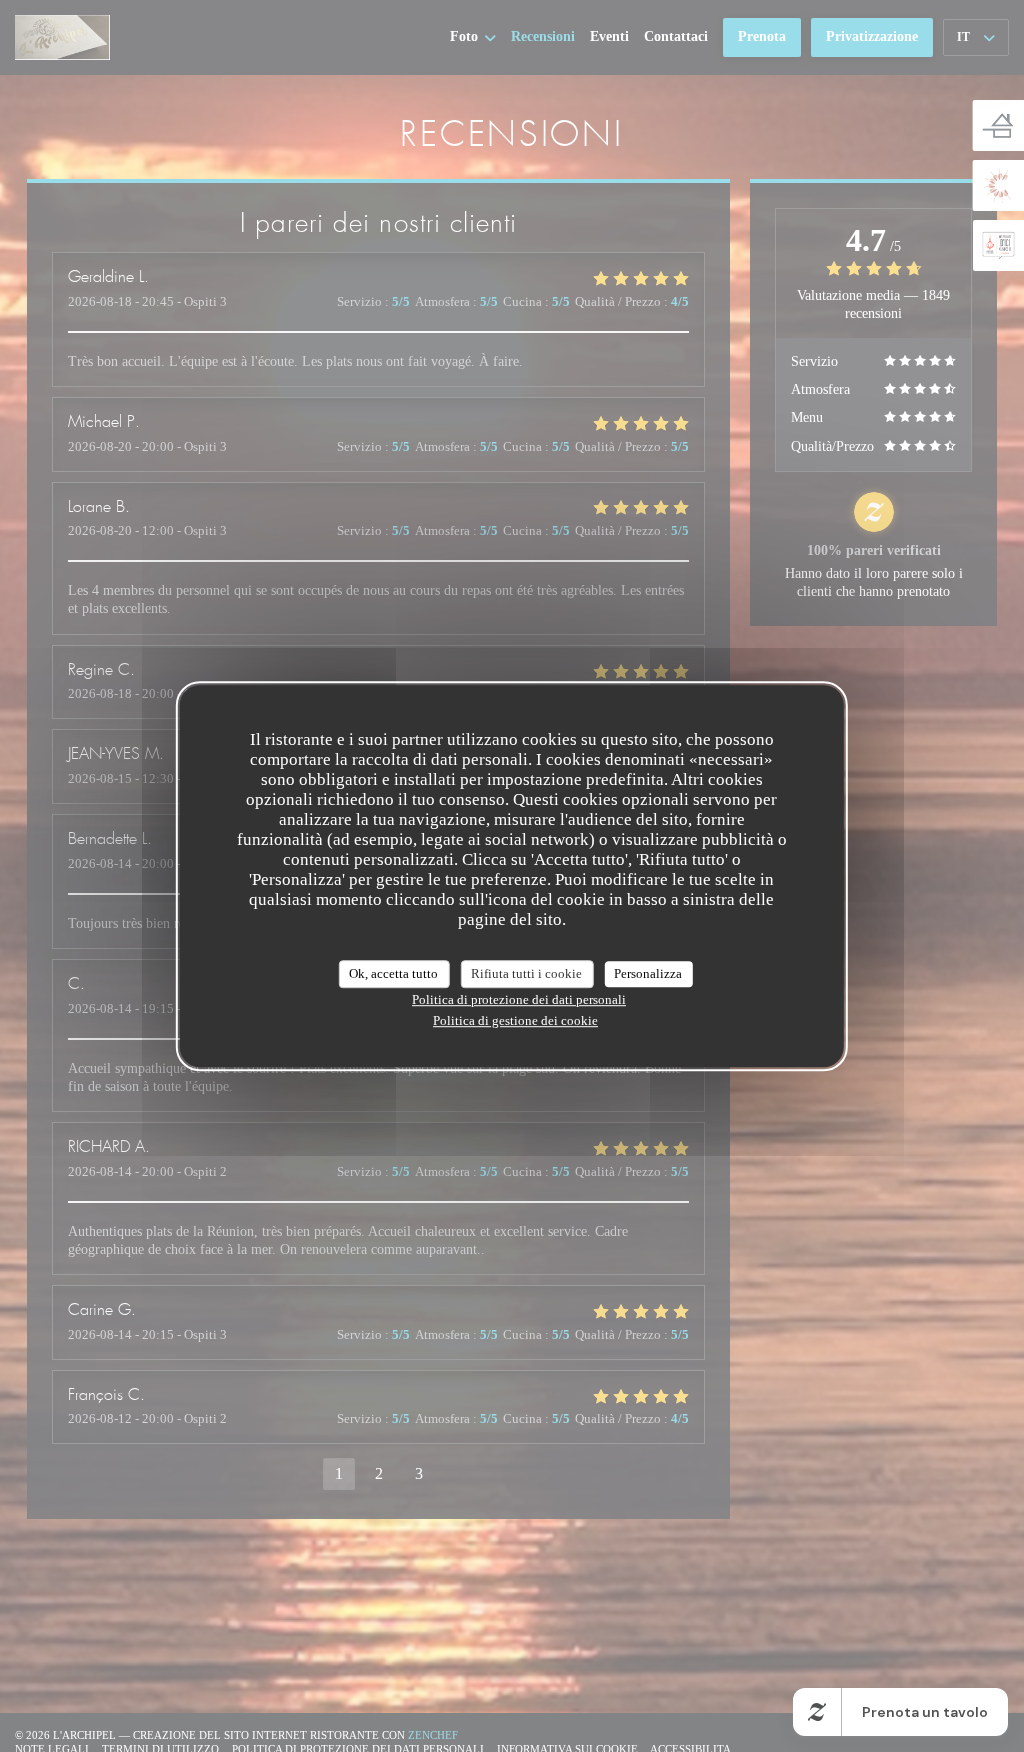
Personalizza (648, 973)
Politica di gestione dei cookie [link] (515, 1020)
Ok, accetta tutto (393, 973)
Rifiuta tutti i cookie (526, 973)
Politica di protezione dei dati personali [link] (519, 999)
